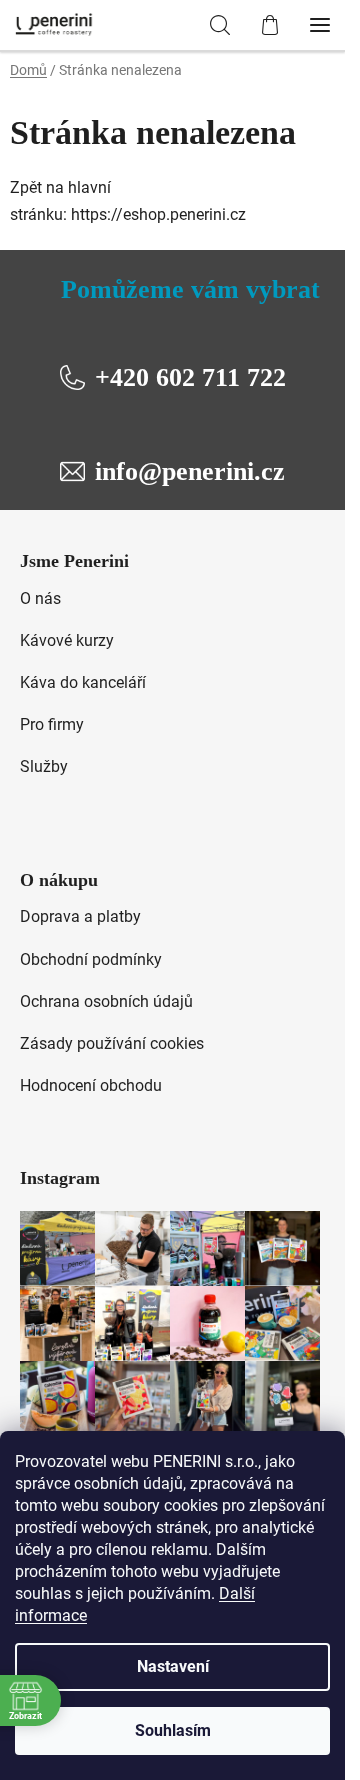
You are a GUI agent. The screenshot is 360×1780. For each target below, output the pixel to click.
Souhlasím (173, 1730)
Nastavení (173, 1666)
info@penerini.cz (190, 471)
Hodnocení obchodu (91, 1085)
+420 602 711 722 (190, 377)
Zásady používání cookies (112, 1043)
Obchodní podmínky (91, 959)
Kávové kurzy (67, 640)
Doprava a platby (80, 916)
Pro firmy (52, 724)
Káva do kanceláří (83, 682)
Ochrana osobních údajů (106, 1001)
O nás (40, 598)
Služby (44, 766)
